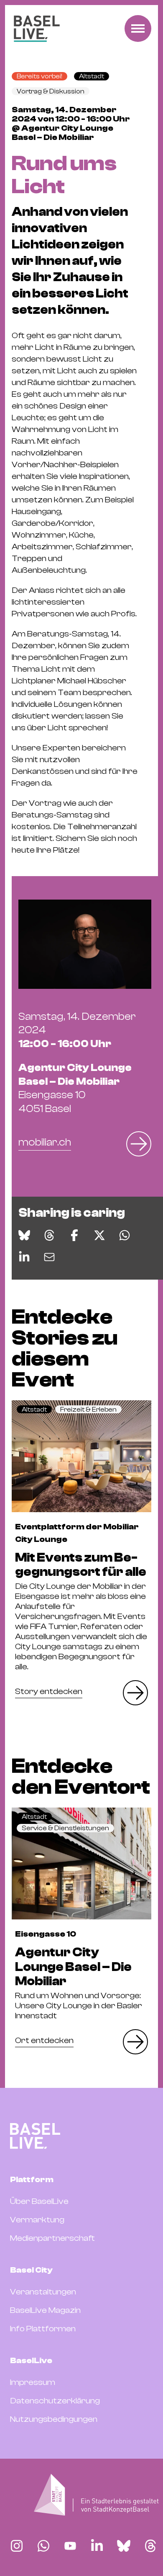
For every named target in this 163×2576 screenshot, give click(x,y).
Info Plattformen (43, 2329)
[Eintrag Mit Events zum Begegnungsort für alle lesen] (81, 1456)
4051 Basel (75, 1088)
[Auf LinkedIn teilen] (24, 1257)
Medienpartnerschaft (52, 2238)
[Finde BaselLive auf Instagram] (17, 2546)
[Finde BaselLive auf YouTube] (70, 2546)
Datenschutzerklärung (55, 2401)
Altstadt (92, 76)
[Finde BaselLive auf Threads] (150, 2546)
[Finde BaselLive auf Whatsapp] (43, 2546)
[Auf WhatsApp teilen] (125, 1235)
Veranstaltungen (43, 2292)
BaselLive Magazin (45, 2310)
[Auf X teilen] (99, 1235)
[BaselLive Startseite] (37, 29)
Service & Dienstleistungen (65, 1828)
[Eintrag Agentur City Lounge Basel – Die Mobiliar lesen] (81, 1863)
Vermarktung (37, 2220)
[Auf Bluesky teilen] (24, 1235)
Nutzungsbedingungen (54, 2419)
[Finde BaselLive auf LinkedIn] (97, 2546)
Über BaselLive (39, 2201)
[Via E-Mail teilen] (49, 1257)
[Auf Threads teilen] (49, 1235)
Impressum (33, 2382)
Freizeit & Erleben (88, 1410)
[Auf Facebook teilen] (74, 1235)
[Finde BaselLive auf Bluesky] (124, 2546)
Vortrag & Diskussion (51, 91)
